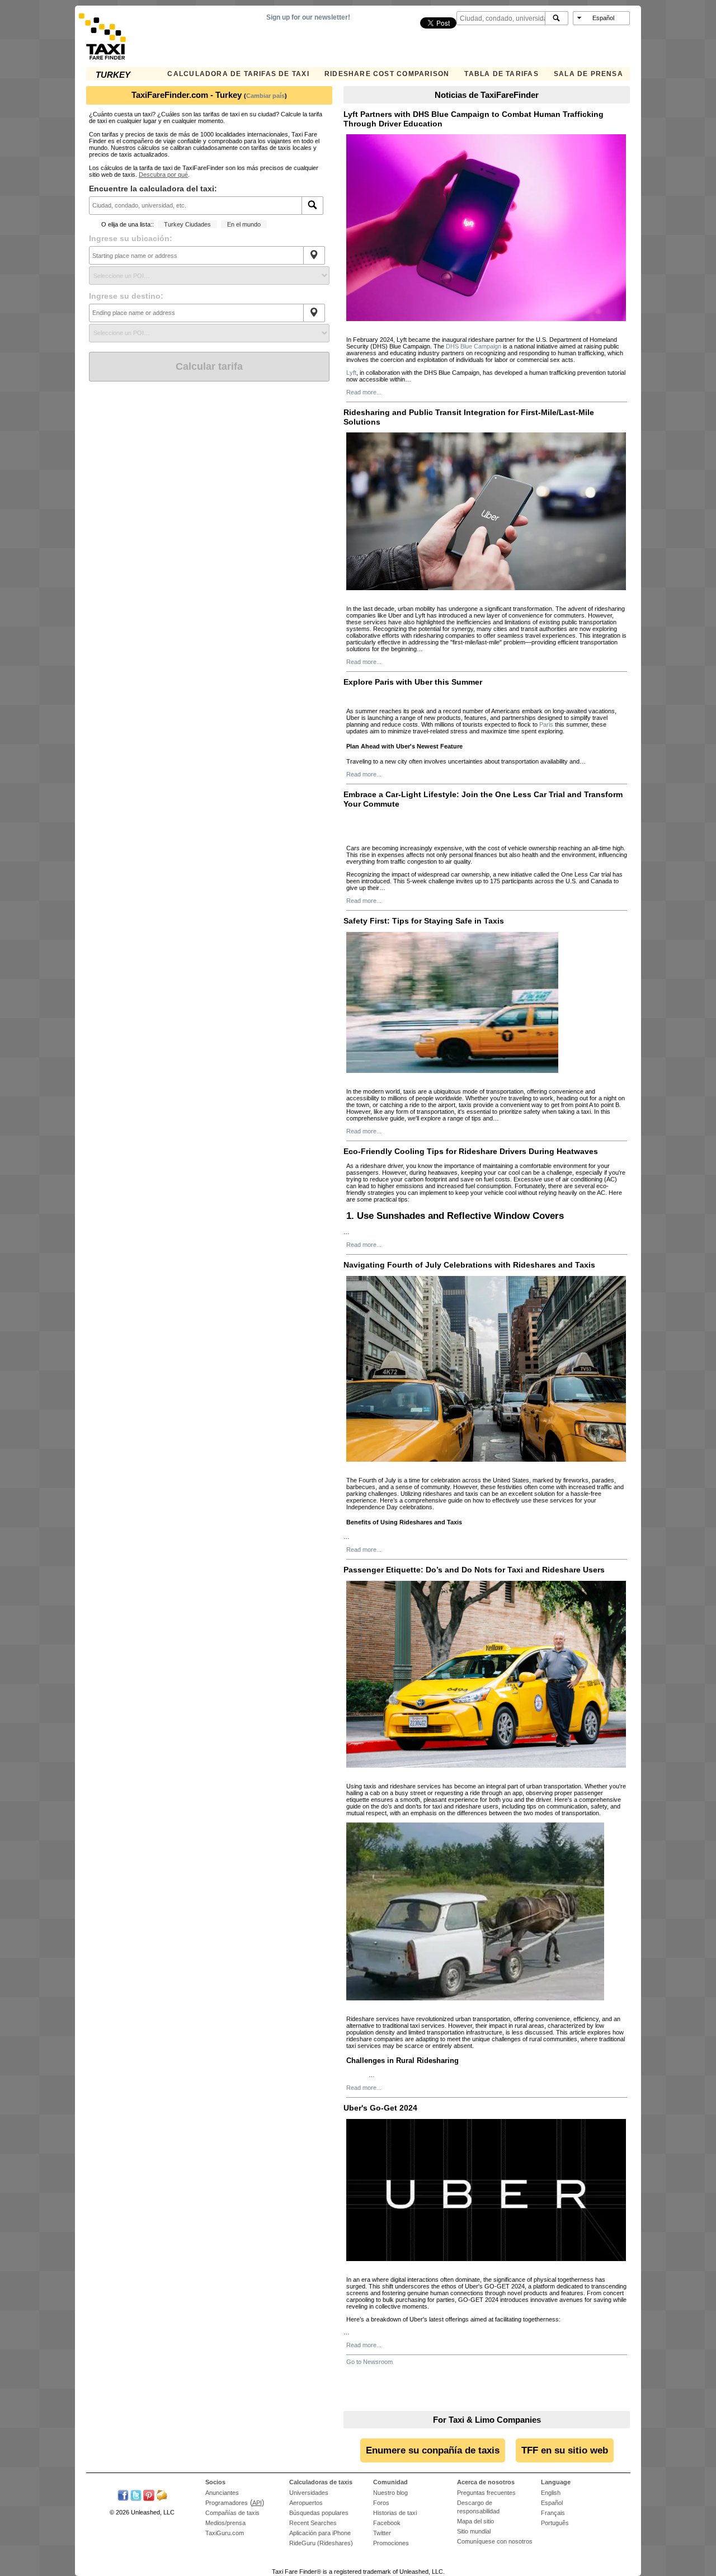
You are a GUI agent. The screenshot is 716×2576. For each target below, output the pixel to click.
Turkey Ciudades (187, 224)
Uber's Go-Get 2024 (380, 2108)
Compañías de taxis (232, 2513)
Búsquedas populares (319, 2513)
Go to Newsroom (369, 2362)
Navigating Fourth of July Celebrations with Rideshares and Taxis (469, 1265)
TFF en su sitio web (565, 2450)
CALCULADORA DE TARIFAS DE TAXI (238, 74)
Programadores (227, 2503)
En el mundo (244, 224)
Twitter (382, 2533)
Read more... (364, 392)
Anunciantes (222, 2493)
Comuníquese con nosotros (495, 2541)
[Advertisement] (209, 465)
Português (555, 2523)
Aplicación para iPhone (320, 2533)
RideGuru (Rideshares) (321, 2543)
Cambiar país (265, 96)
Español (552, 2503)
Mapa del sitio (475, 2521)
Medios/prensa (225, 2523)
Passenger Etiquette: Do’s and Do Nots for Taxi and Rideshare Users (474, 1570)
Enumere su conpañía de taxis (433, 2450)
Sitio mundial (474, 2531)
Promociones (391, 2543)
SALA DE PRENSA (588, 74)
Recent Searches (313, 2523)
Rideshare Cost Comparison (387, 74)
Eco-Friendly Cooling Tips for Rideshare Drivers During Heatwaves (471, 1151)
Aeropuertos (306, 2503)
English (551, 2493)
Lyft (351, 373)
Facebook (387, 2523)
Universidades (309, 2493)
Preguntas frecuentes (486, 2493)
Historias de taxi (395, 2513)
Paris (545, 724)
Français (553, 2513)
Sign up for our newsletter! (308, 17)
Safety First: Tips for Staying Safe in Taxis (424, 921)
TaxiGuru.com (225, 2533)
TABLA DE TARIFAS (501, 74)
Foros (381, 2503)
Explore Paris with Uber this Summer (413, 682)
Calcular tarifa (209, 366)
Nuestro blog (390, 2493)
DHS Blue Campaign (474, 346)
